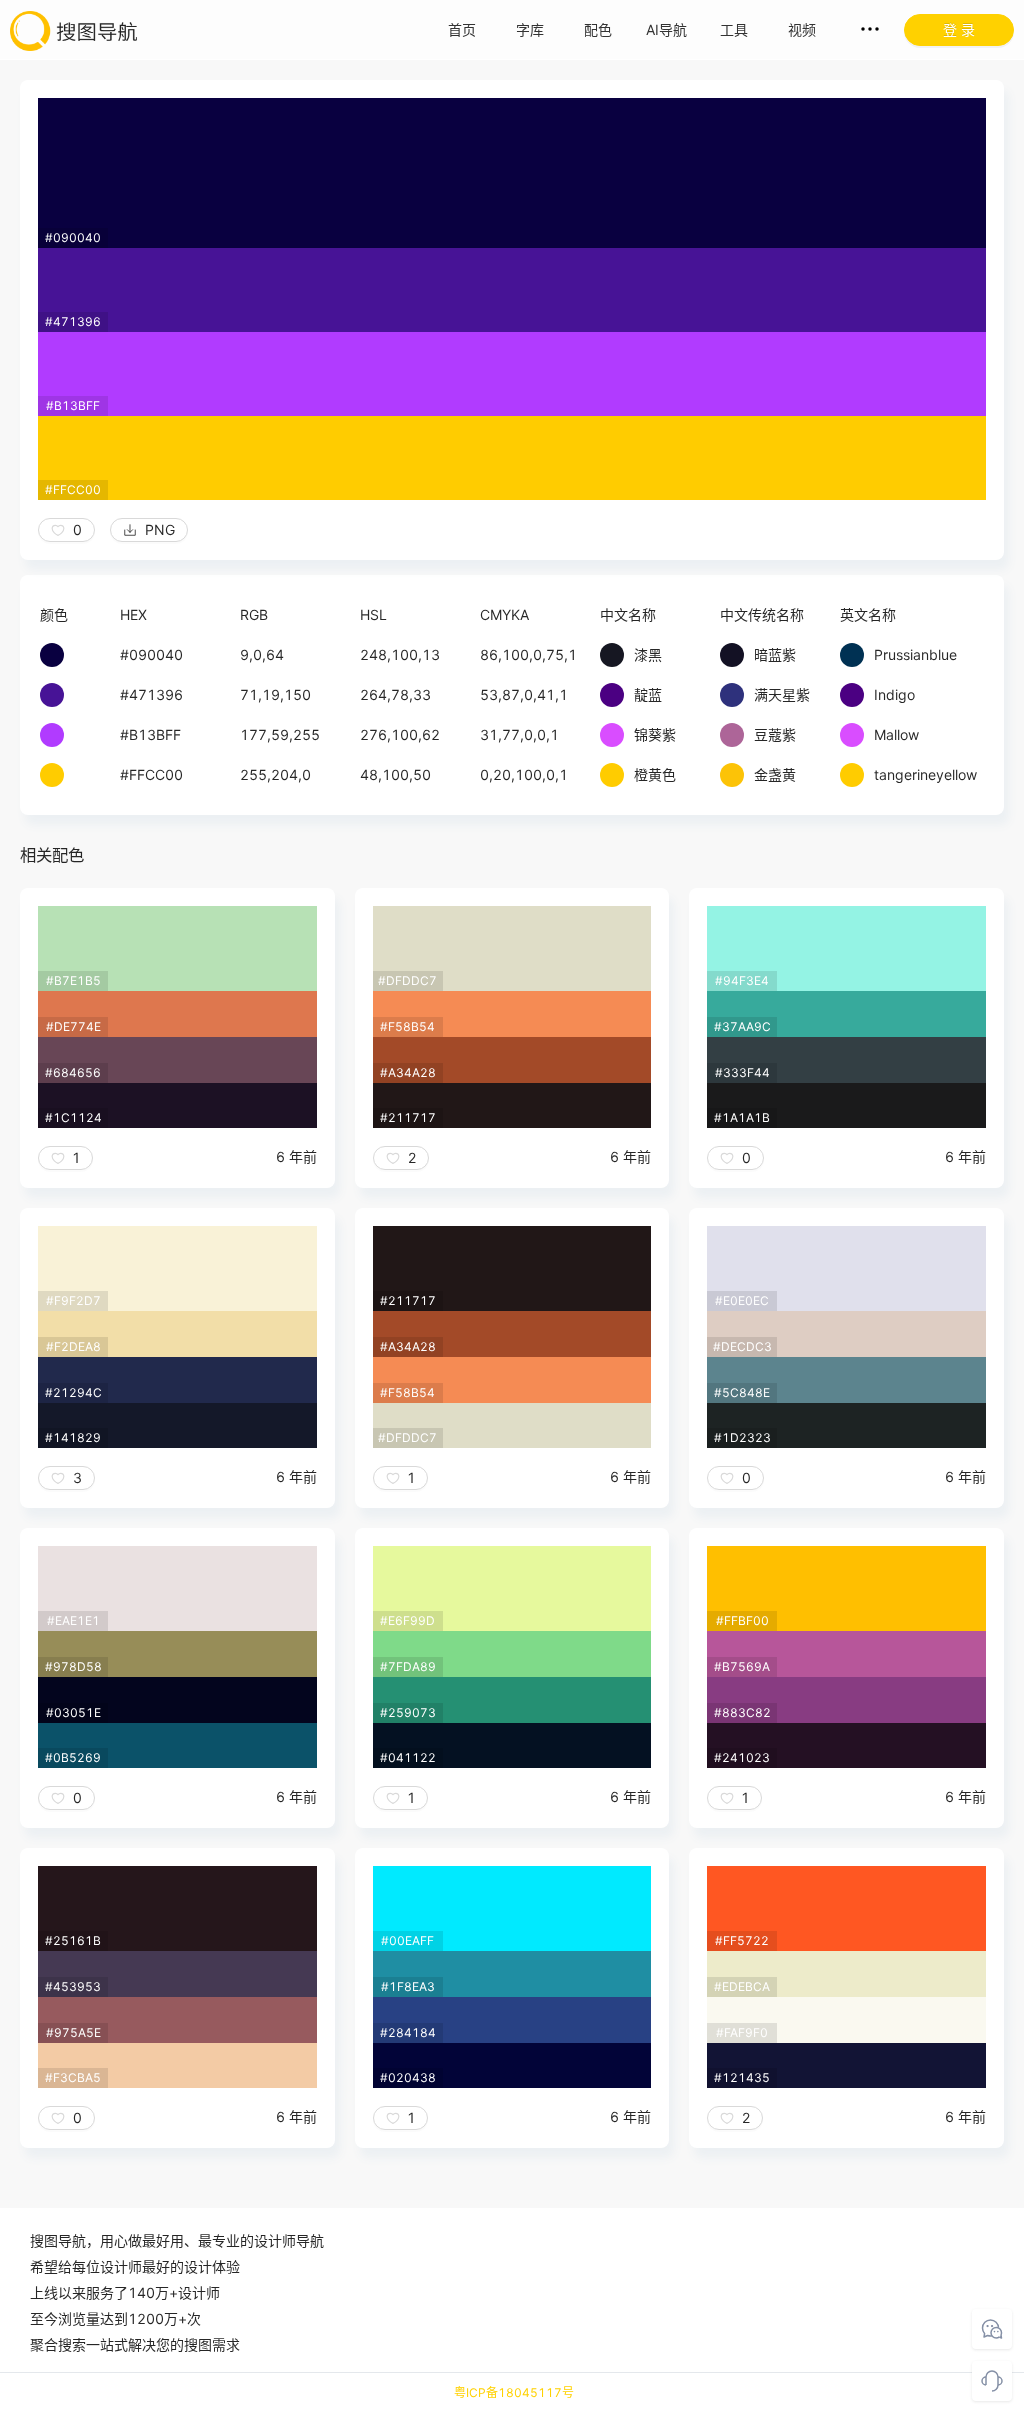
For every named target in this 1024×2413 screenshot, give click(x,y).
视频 (802, 29)
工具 (734, 29)
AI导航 (666, 29)
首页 (462, 29)
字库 (530, 29)
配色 (598, 29)
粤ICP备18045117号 (514, 2392)
